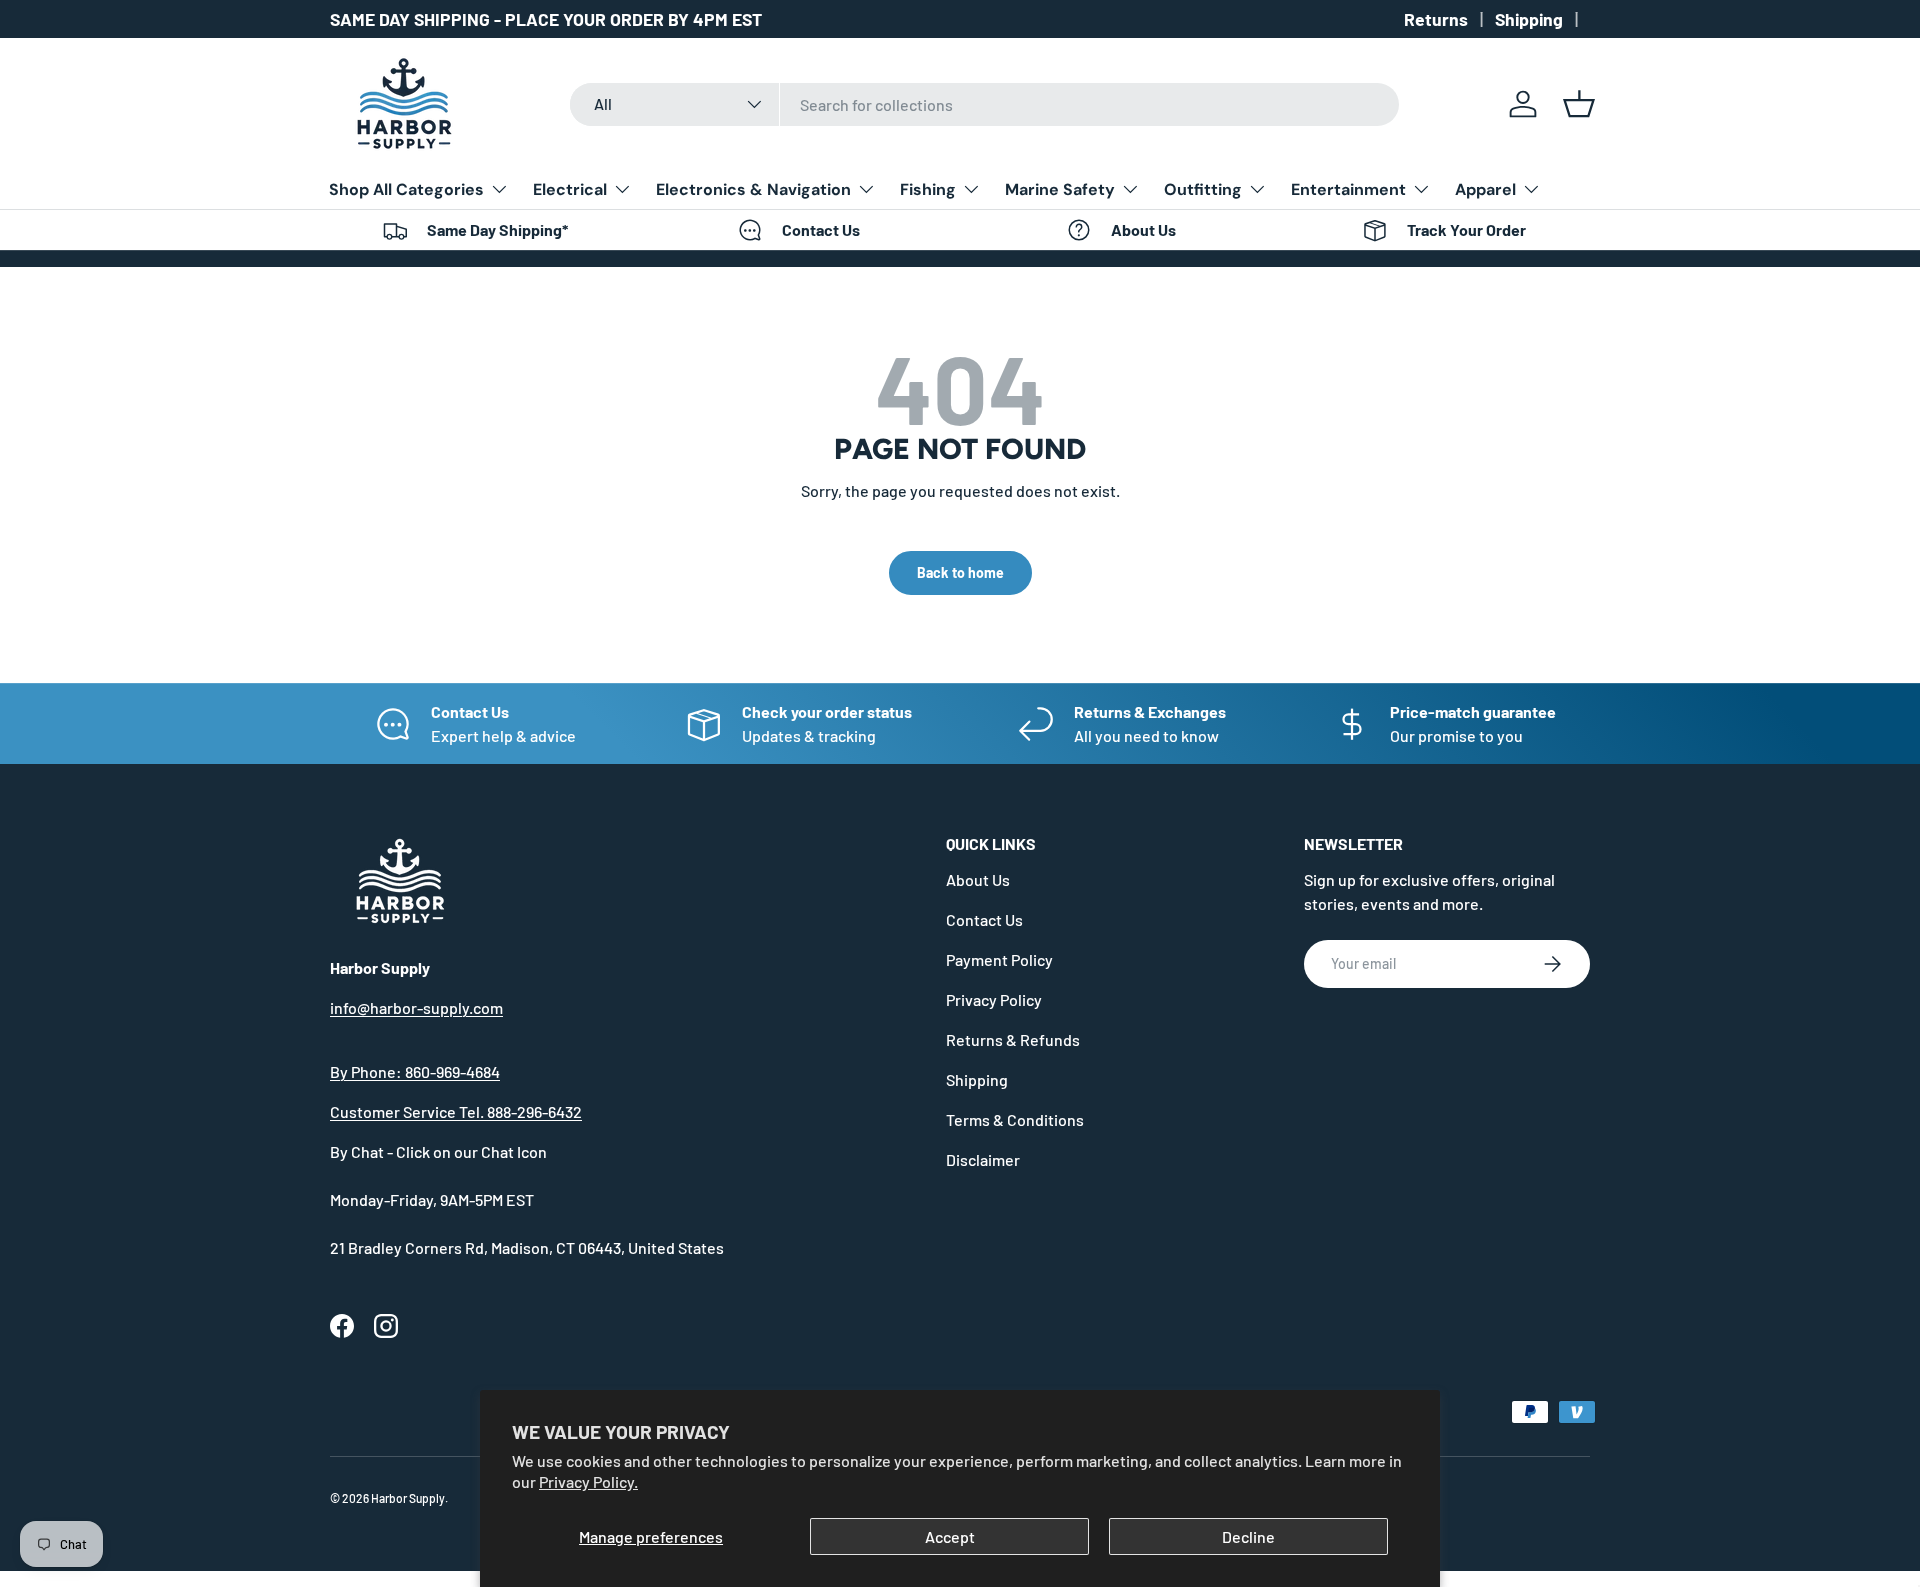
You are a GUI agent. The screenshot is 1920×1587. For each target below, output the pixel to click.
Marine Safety (1060, 189)
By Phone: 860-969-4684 (415, 1071)
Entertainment (1348, 189)
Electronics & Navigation (753, 189)
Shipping (1529, 19)
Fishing (928, 189)
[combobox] (984, 104)
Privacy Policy (994, 999)
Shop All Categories (406, 189)
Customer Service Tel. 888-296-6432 (456, 1111)
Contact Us (984, 919)
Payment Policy (999, 959)
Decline (1248, 1536)
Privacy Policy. (588, 1481)
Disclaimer (983, 1159)
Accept (950, 1536)
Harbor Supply (408, 1498)
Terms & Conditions (1015, 1119)
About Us (978, 879)
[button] (1579, 104)
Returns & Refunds (1013, 1039)
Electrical (570, 189)
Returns (1436, 19)
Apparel (1485, 189)
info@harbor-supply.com (416, 1007)
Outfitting (1203, 189)
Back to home (960, 572)
